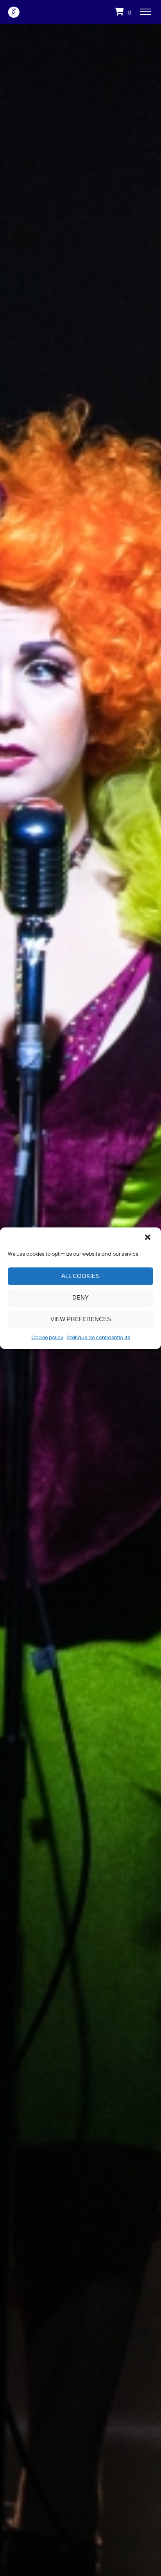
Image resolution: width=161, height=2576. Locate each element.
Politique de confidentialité (99, 1337)
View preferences (81, 1319)
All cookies (80, 1276)
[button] (148, 1238)
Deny (80, 1297)
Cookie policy (47, 1337)
